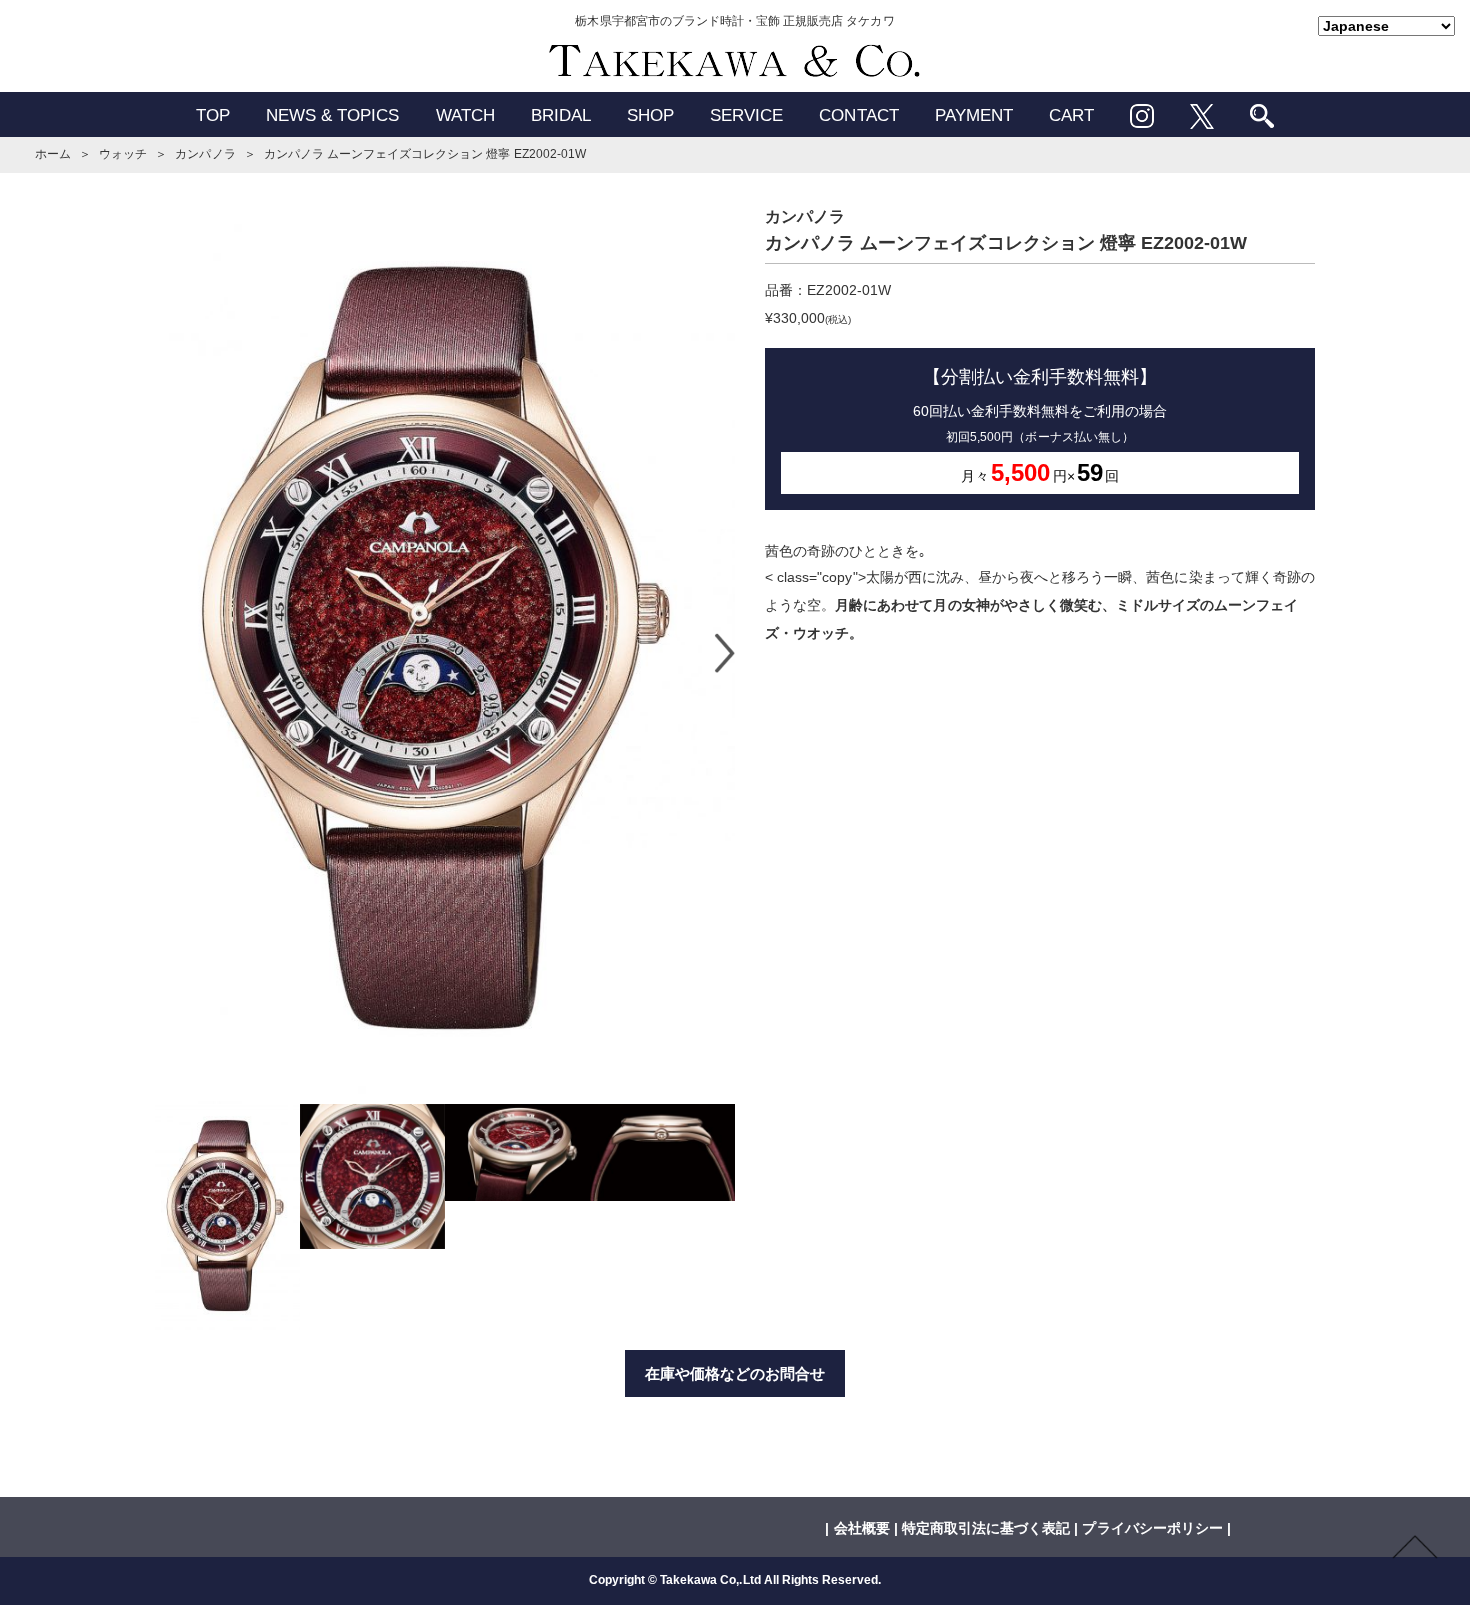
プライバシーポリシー (1152, 1528)
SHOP (650, 115)
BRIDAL (561, 115)
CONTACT (858, 115)
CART (1071, 115)
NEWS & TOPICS (333, 115)
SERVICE (746, 115)
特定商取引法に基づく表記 (986, 1528)
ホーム (53, 154)
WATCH (465, 115)
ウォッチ (123, 154)
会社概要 (862, 1528)
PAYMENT (974, 115)
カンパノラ (205, 154)
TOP (213, 115)
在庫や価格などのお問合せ (735, 1373)
